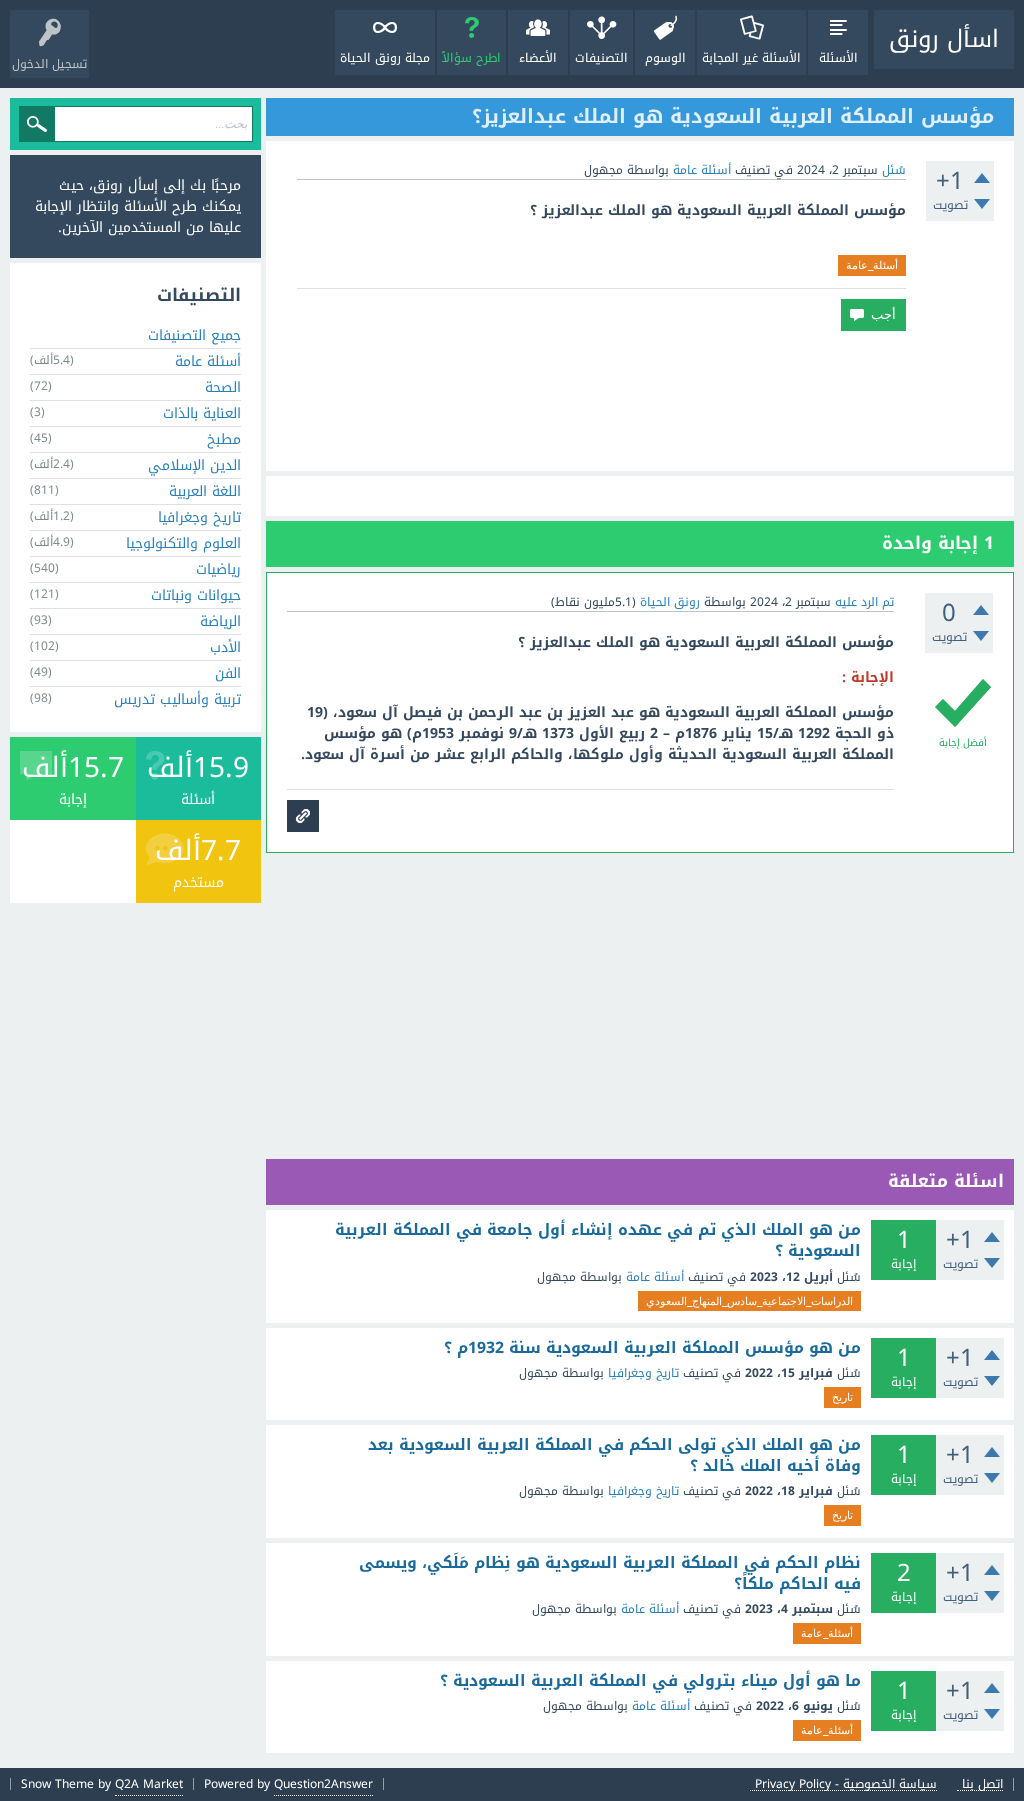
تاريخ (842, 1397)
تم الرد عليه (864, 602)
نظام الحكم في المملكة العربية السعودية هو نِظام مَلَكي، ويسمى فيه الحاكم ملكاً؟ (610, 1573)
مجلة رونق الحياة (385, 58)
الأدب (225, 647)
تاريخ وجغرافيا (643, 1373)
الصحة (223, 387)
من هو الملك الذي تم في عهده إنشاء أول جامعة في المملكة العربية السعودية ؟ (598, 1240)
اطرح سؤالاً (471, 58)
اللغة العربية (205, 491)
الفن (228, 673)
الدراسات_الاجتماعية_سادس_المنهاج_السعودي (749, 1301)
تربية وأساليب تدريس (177, 699)
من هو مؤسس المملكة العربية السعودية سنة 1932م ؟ (652, 1348)
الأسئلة (838, 58)
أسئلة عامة (702, 170)
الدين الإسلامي (194, 465)
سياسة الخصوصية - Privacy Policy (846, 1784)
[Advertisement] (640, 401)
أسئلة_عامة (872, 265)
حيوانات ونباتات (196, 595)
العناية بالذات (202, 413)
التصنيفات (601, 58)
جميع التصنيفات (194, 335)
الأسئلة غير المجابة (751, 58)
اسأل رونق (944, 39)
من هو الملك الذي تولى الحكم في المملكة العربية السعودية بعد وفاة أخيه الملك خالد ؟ (614, 1455)
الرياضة (220, 621)
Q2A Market (149, 1784)
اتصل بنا (982, 1784)
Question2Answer (323, 1784)
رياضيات (218, 569)
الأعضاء (538, 58)
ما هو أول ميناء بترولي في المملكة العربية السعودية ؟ (650, 1681)
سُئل (894, 170)
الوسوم (665, 58)
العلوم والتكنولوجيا (183, 543)
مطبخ (224, 439)
